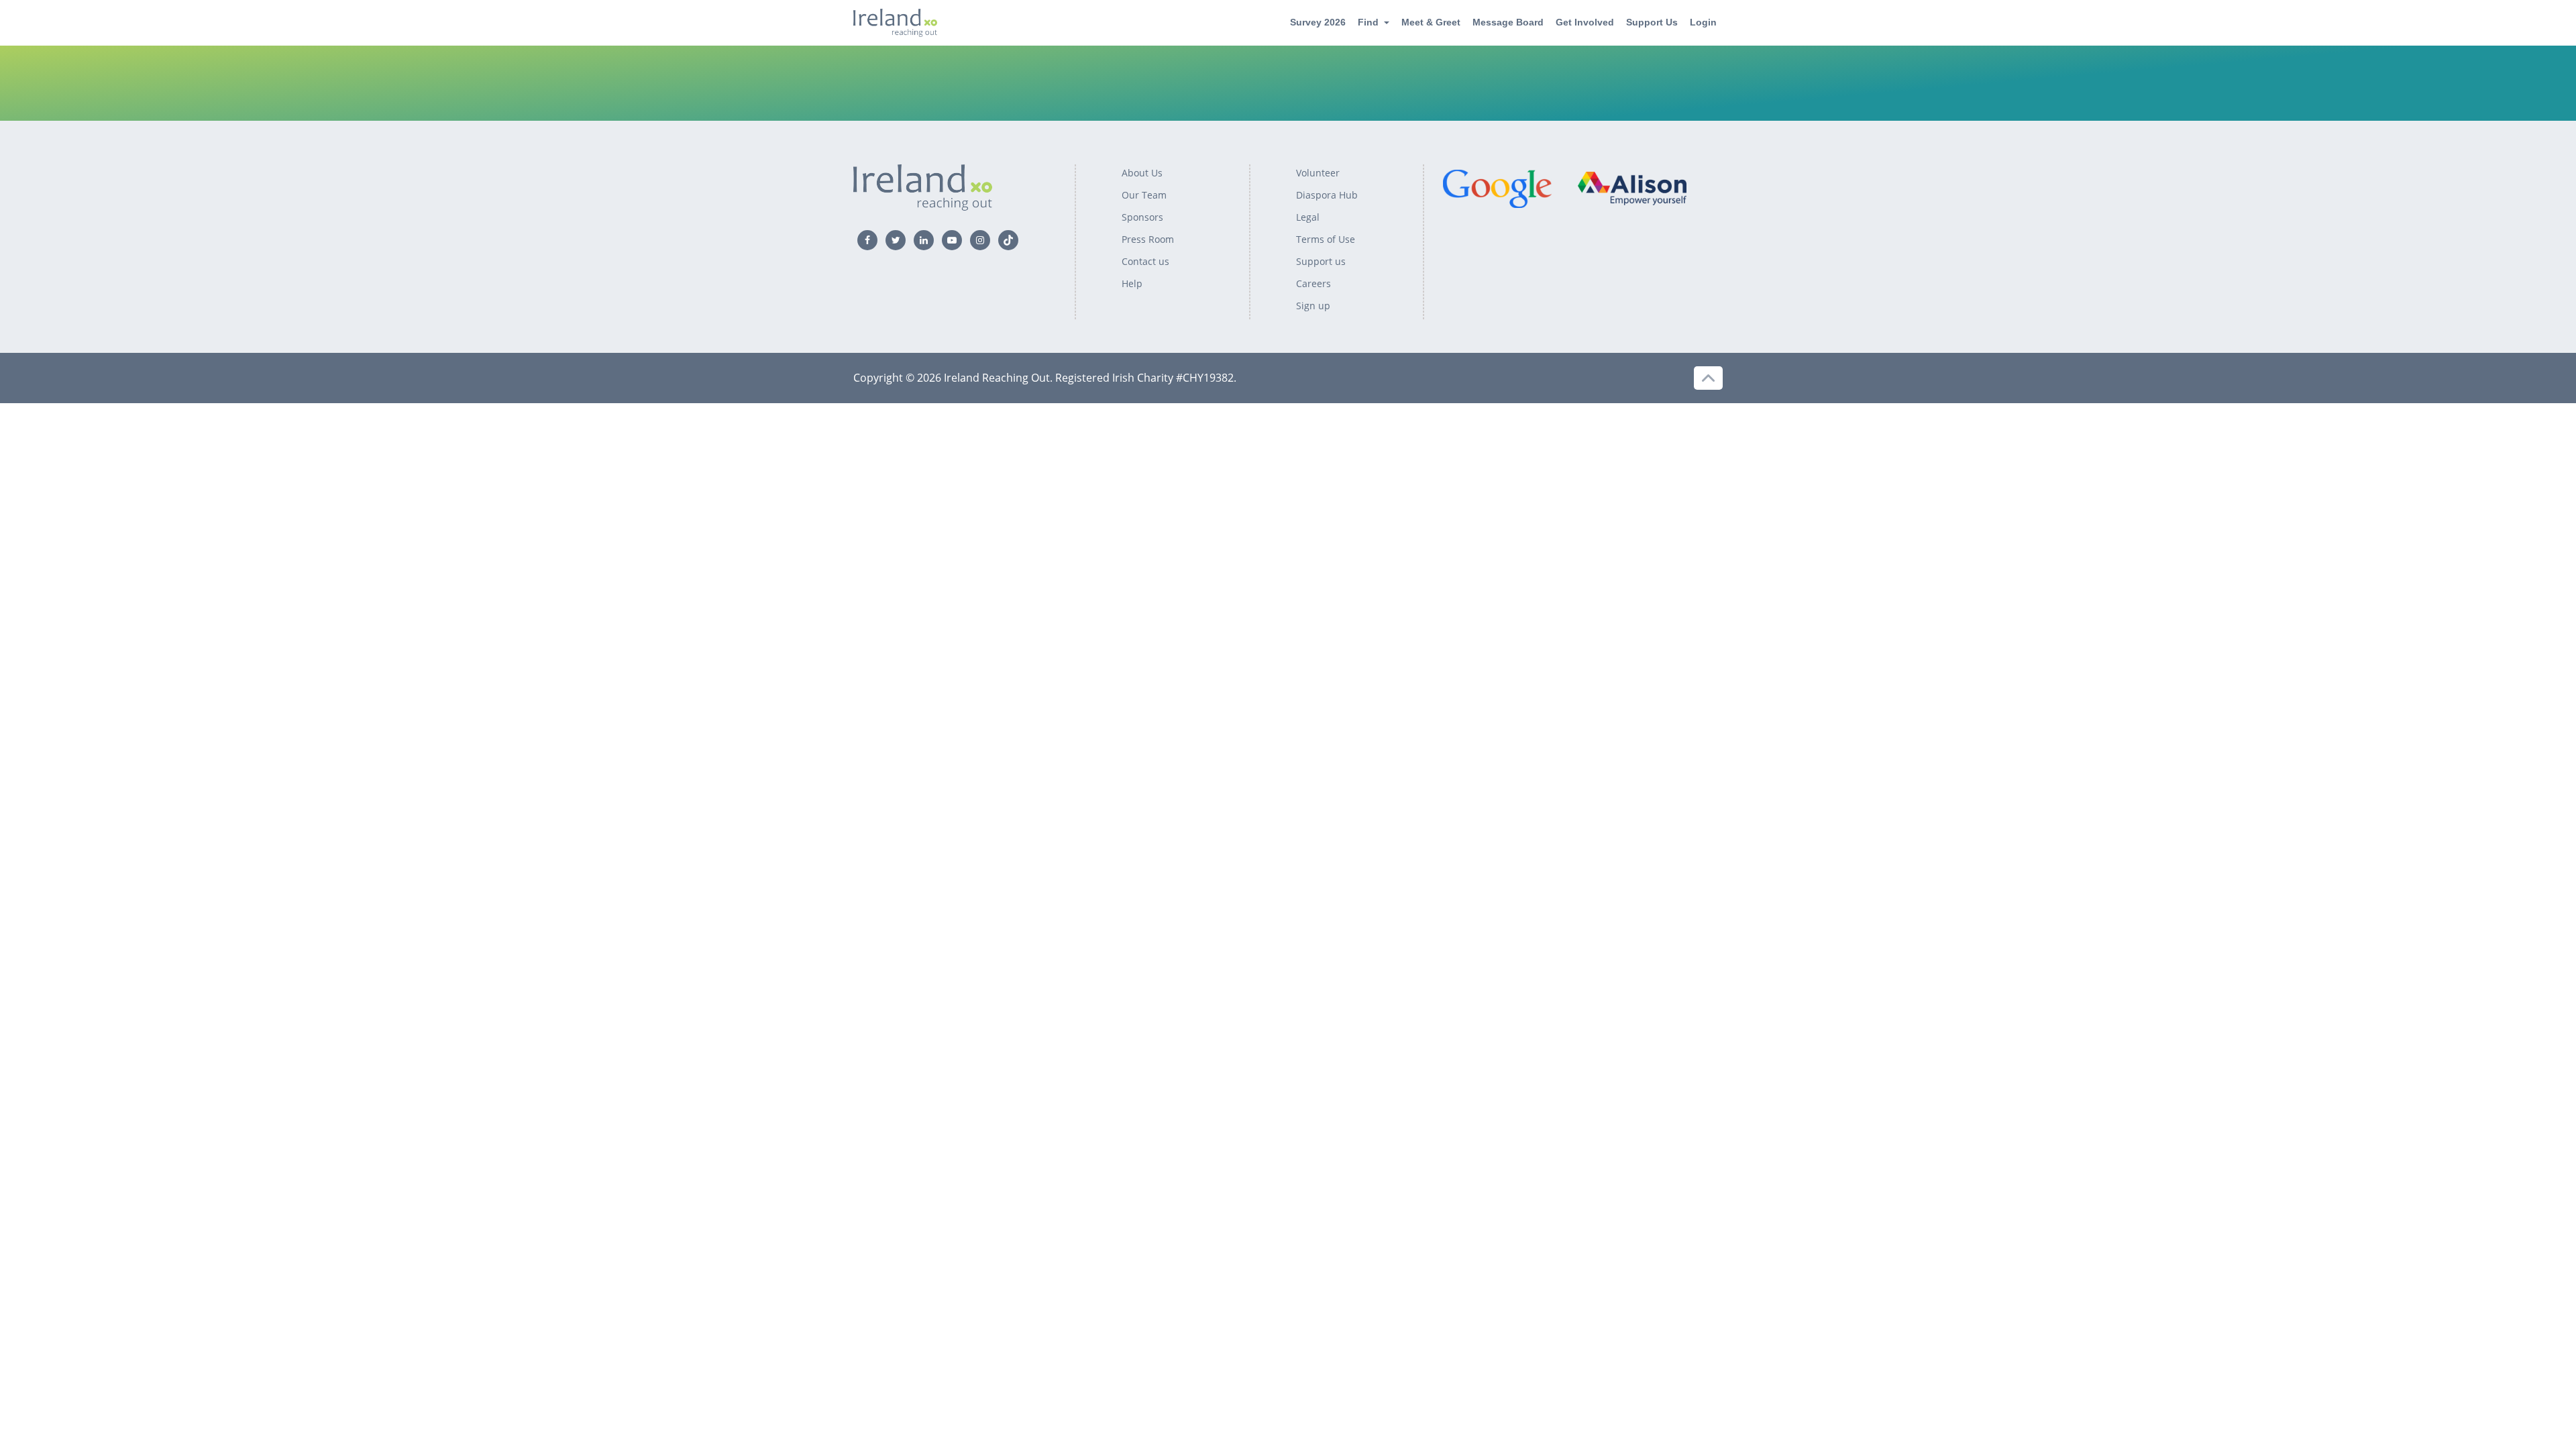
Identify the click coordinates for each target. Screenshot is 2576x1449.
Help (1132, 283)
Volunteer (1318, 173)
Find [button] (1368, 22)
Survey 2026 (1318, 22)
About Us (1142, 173)
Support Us (1652, 22)
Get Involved (1585, 22)
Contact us (1145, 261)
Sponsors (1142, 217)
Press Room (1148, 239)
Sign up (1313, 306)
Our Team (1144, 195)
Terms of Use (1326, 239)
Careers (1313, 283)
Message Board (1508, 22)
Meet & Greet (1431, 22)
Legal (1308, 217)
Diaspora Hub (1327, 195)
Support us (1321, 261)
